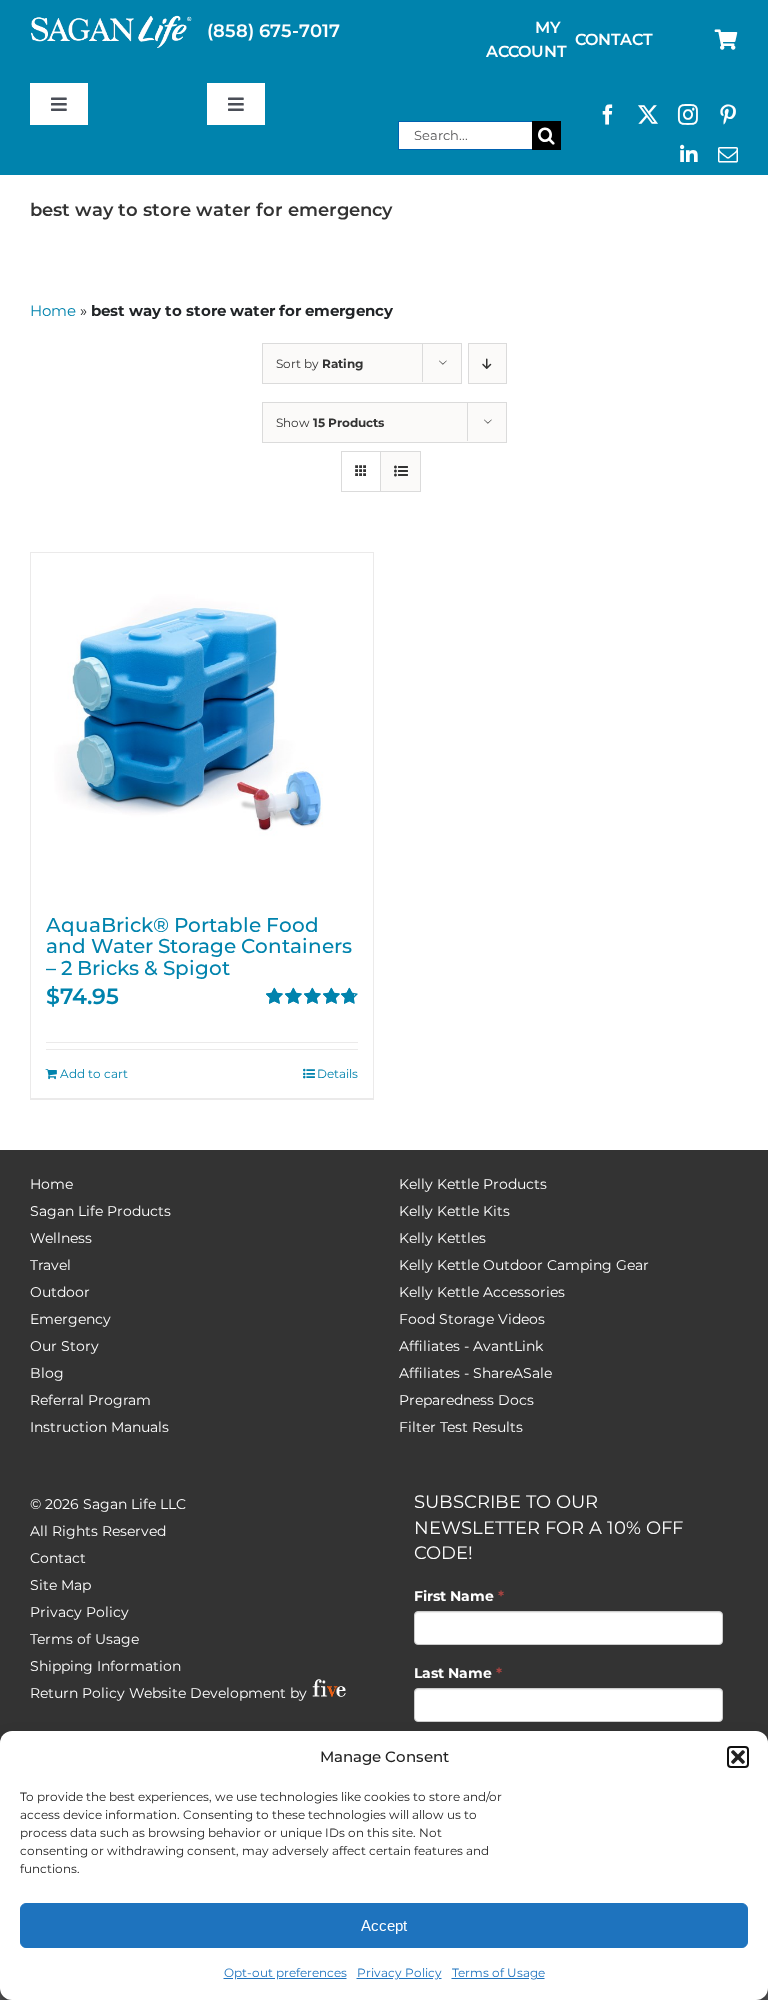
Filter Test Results (461, 1427)
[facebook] (608, 115)
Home (53, 310)
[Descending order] (487, 363)
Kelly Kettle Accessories (482, 1292)
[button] (738, 1757)
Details (337, 1073)
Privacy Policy (399, 1972)
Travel (50, 1265)
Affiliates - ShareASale (475, 1373)
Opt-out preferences (285, 1972)
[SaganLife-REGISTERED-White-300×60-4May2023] (111, 24)
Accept (384, 1925)
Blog (47, 1373)
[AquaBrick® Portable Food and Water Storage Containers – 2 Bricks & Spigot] (202, 724)
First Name (459, 1596)
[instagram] (688, 115)
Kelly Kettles (442, 1238)
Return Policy (77, 1693)
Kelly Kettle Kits (454, 1211)
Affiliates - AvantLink (471, 1346)
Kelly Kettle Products (473, 1184)
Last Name (458, 1673)
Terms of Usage (498, 1972)
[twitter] (648, 115)
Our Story (64, 1346)
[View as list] (400, 471)
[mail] (728, 155)
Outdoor (60, 1292)
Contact (58, 1558)
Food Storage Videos (472, 1319)
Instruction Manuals (99, 1427)
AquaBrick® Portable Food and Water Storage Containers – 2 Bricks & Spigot (199, 947)
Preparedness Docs (466, 1400)
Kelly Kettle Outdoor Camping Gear (524, 1265)
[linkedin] (689, 155)
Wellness (61, 1238)
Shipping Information (105, 1666)
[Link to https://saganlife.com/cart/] (726, 40)
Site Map (60, 1585)
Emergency (70, 1319)
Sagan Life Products (100, 1211)
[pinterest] (728, 115)
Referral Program (90, 1400)
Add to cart (94, 1073)
